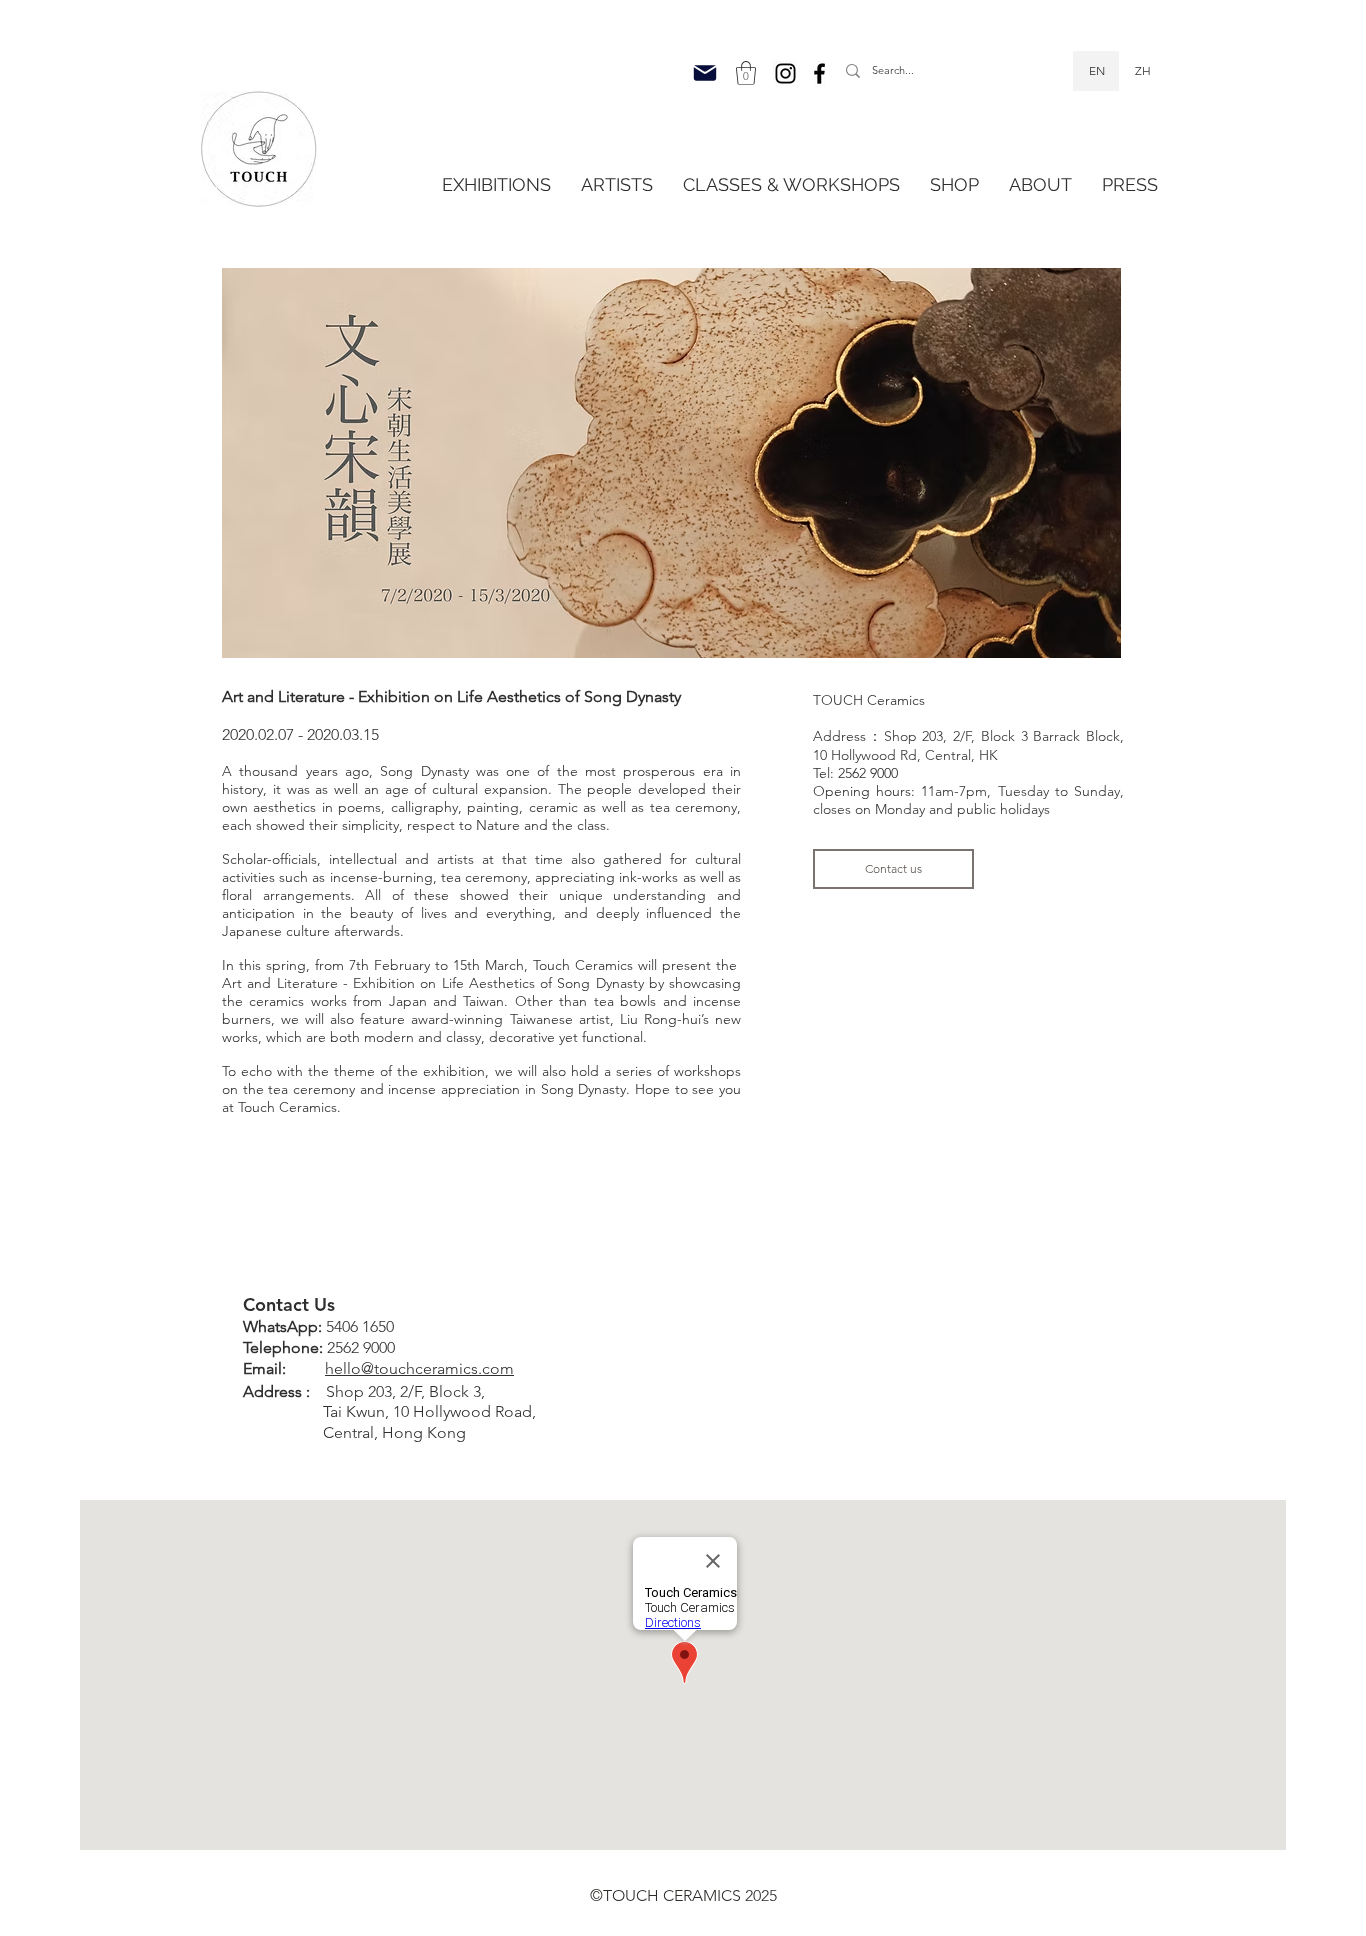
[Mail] (705, 73)
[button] (746, 73)
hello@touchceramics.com (419, 1368)
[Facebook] (819, 73)
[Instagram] (785, 73)
